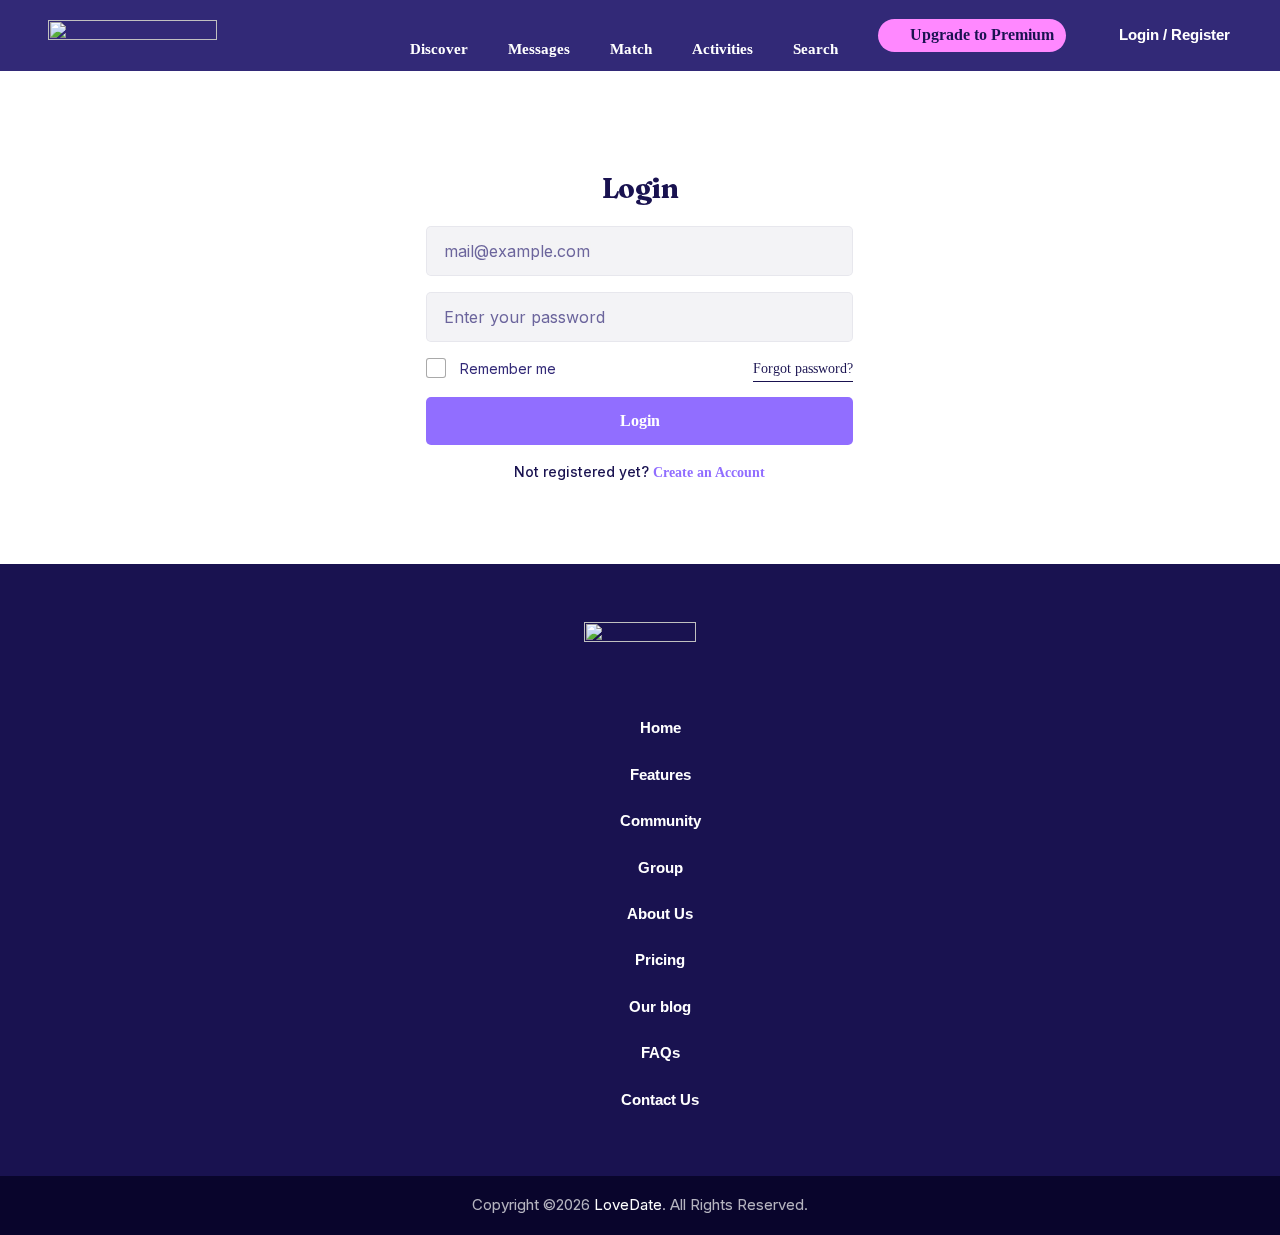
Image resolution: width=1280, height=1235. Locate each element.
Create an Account (709, 472)
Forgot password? (803, 368)
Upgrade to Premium (982, 34)
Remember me (506, 368)
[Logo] (158, 35)
